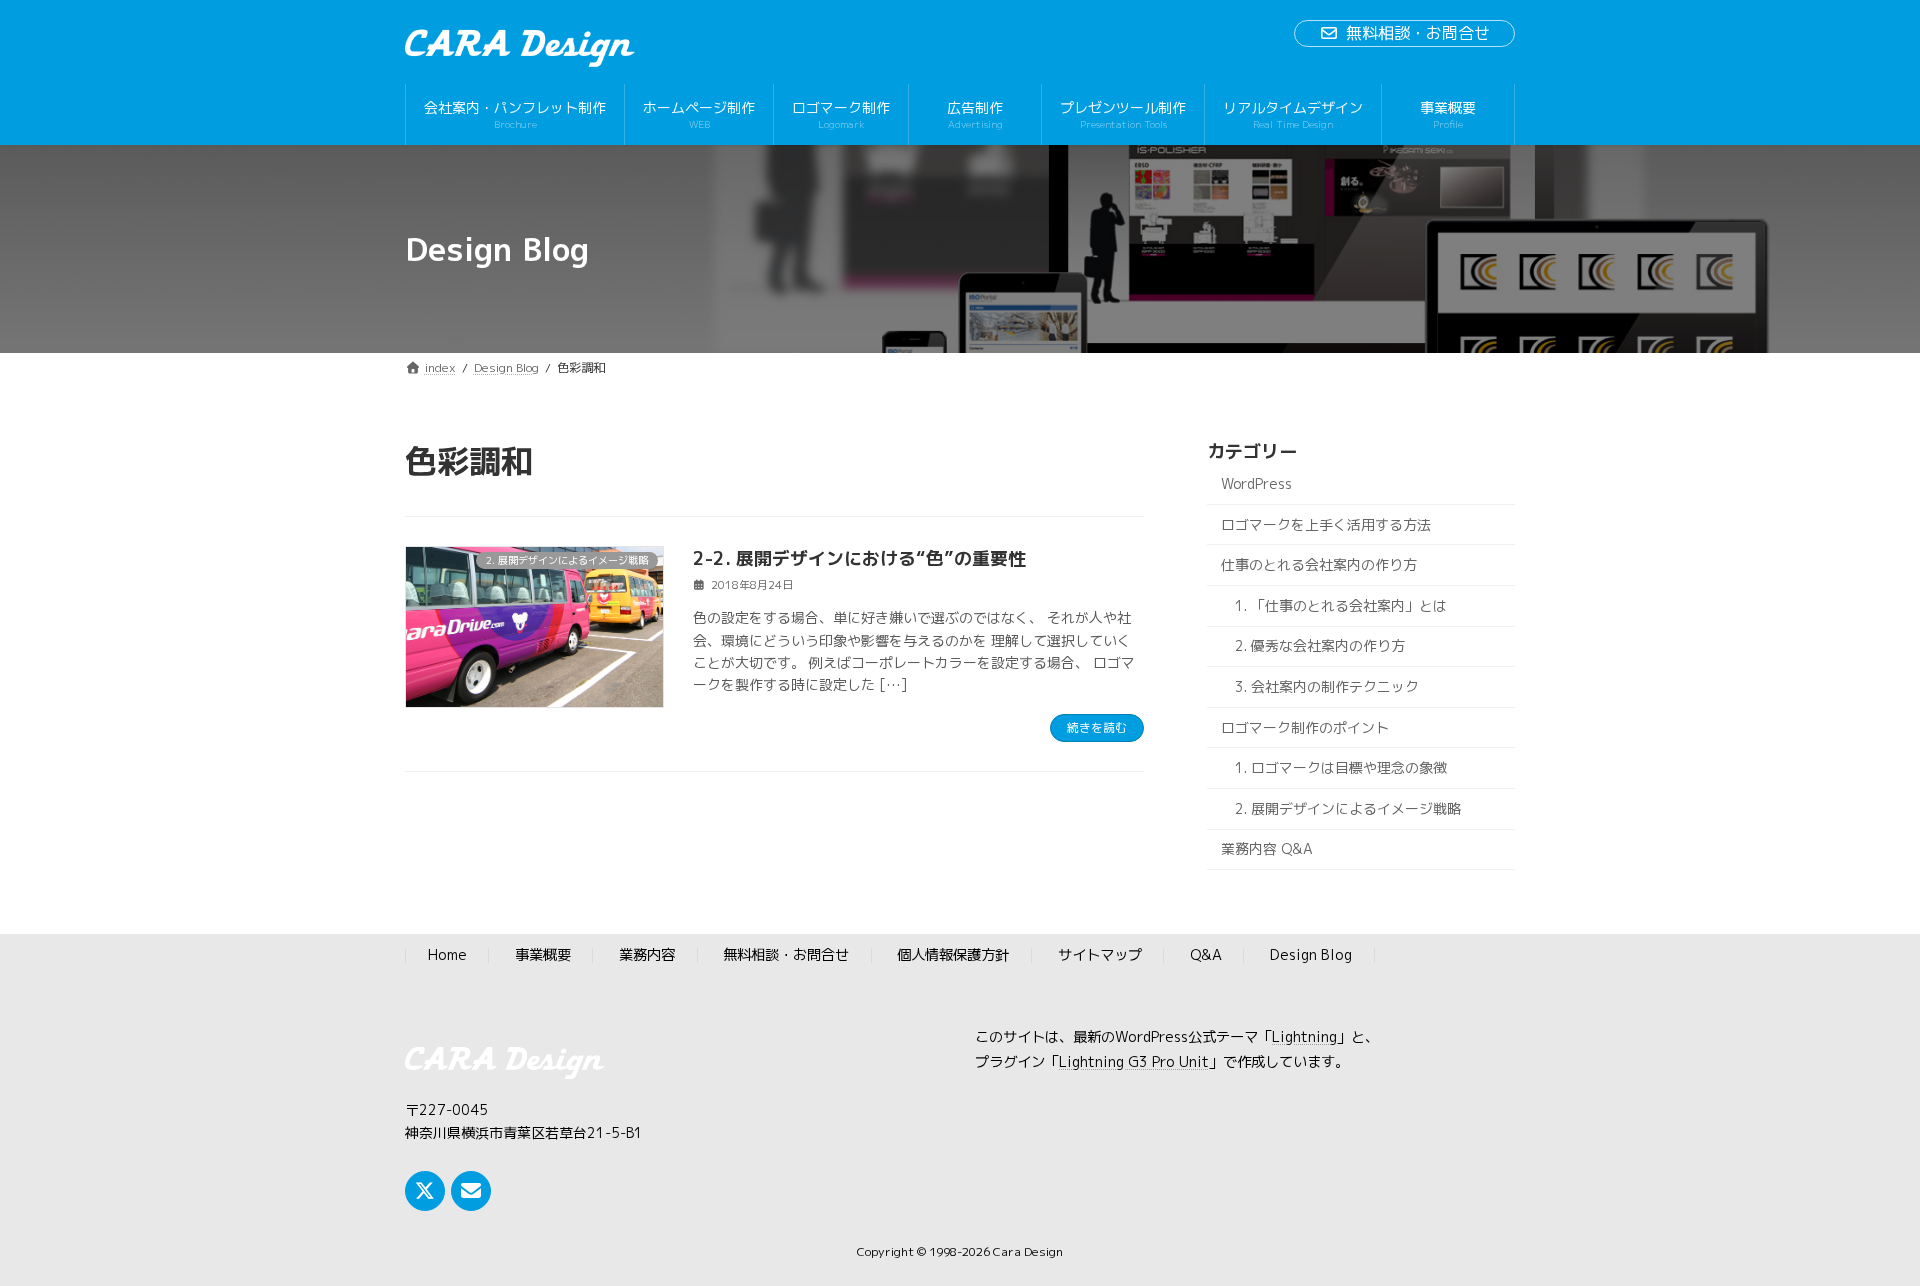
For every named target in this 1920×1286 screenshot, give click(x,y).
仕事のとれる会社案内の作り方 (1319, 564)
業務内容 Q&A (1267, 849)
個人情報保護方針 (953, 956)
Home (447, 956)
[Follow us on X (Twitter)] (425, 1191)
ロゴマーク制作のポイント (1305, 727)
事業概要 (543, 956)
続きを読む (1097, 727)
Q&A (1206, 956)
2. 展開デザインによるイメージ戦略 (1348, 808)
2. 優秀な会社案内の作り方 (1320, 646)
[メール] (471, 1191)
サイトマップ (1100, 956)
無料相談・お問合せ (1418, 33)
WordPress (1256, 483)
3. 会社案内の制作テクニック (1327, 686)
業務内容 (647, 956)
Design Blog (1311, 956)
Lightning (1304, 1038)
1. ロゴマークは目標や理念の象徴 (1341, 767)
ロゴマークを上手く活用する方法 (1326, 524)
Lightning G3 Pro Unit (1134, 1062)
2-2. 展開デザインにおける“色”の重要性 (859, 558)
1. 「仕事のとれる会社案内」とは (1341, 605)
